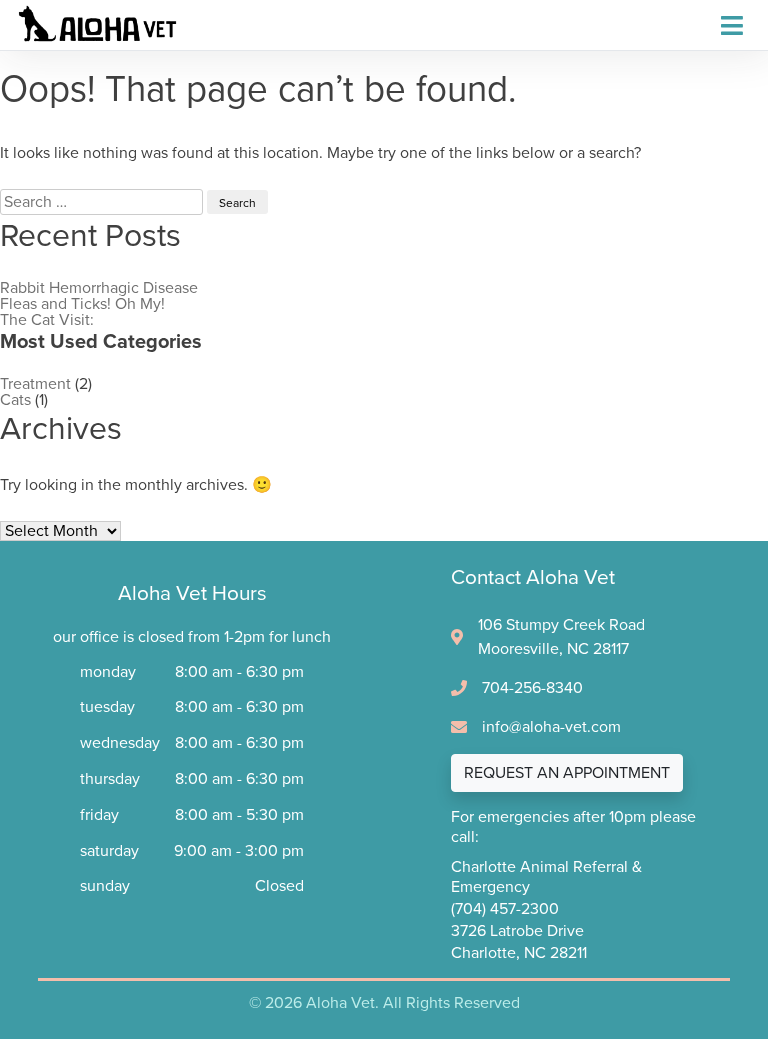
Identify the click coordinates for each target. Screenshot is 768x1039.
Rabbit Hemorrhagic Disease (99, 288)
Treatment (35, 384)
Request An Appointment (567, 773)
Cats (15, 400)
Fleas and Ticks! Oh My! (82, 304)
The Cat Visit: (47, 320)
